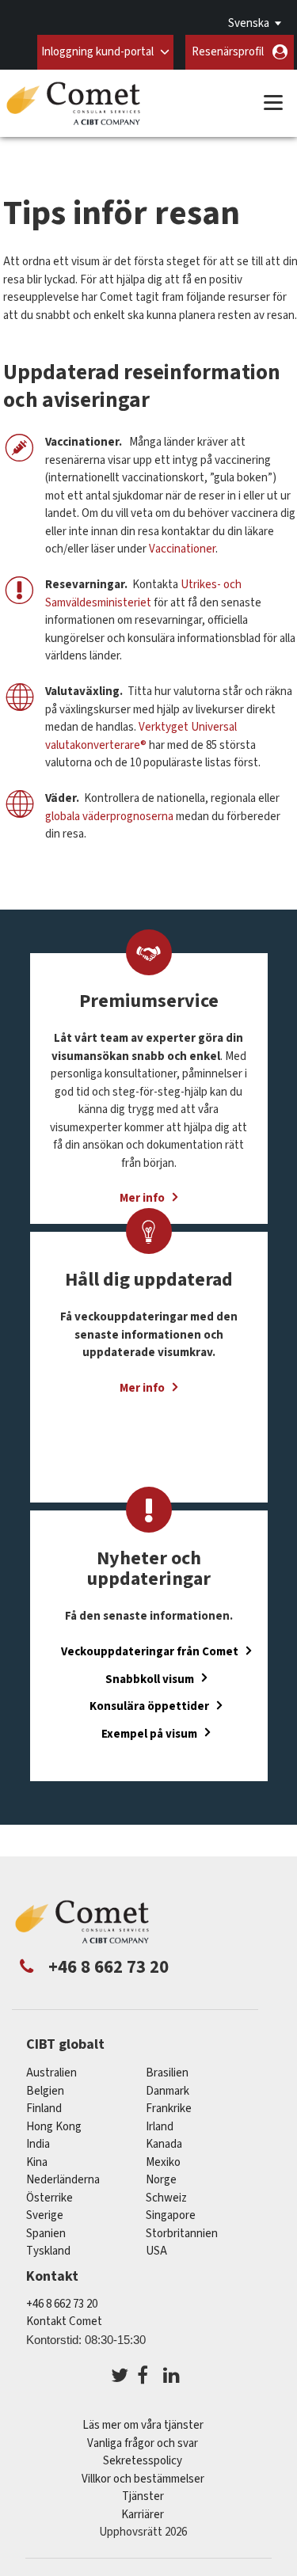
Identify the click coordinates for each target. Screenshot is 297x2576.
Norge (161, 2180)
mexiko (163, 2162)
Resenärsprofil (228, 52)
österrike (49, 2198)
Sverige (45, 2215)
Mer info (142, 1388)
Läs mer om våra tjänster (143, 2425)
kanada (164, 2144)
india (38, 2144)
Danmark (168, 2091)
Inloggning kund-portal (97, 52)
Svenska (249, 23)
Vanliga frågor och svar (143, 2443)
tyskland (48, 2251)
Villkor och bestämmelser (143, 2479)
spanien (46, 2234)
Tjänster (143, 2496)
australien (51, 2073)
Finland (44, 2109)
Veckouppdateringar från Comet (150, 1652)
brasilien (167, 2073)
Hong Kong (54, 2127)
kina (37, 2162)
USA (156, 2251)
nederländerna (63, 2180)
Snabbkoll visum (150, 1679)
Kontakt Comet (64, 2321)
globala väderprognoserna (109, 817)
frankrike (169, 2109)
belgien (45, 2091)
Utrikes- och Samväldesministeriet (143, 594)
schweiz (166, 2198)
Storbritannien (182, 2234)
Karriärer (143, 2515)
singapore (171, 2215)
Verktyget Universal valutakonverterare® (141, 736)
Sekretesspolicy (143, 2461)
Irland (160, 2127)
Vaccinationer (182, 549)
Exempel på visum (149, 1733)
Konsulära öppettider (149, 1706)
